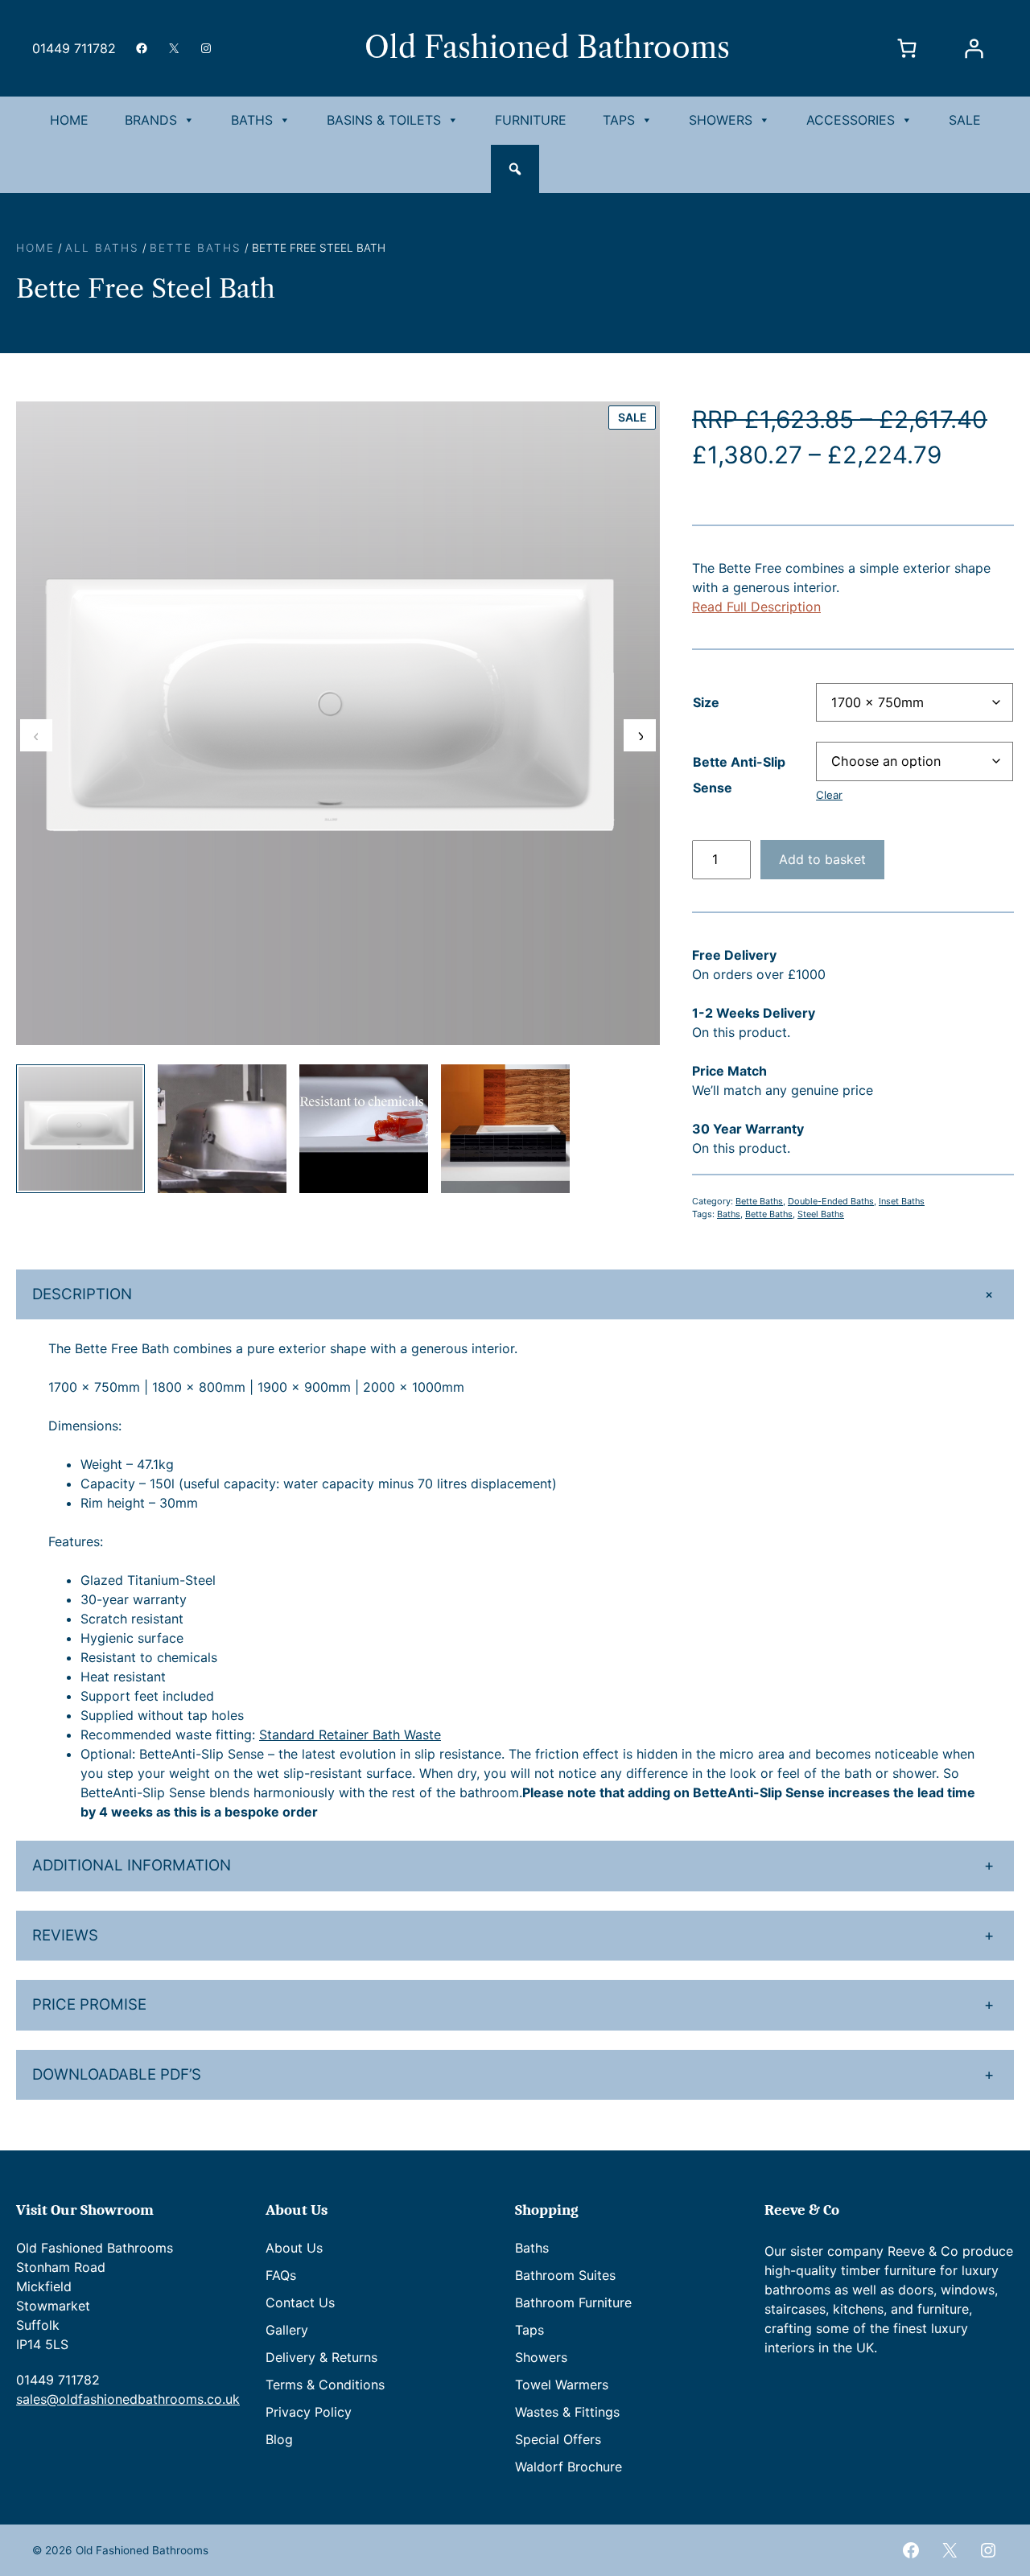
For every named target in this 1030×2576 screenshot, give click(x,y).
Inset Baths (902, 1201)
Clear (829, 795)
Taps (619, 120)
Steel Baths (821, 1214)
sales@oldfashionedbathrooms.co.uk (128, 2399)
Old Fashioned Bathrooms (547, 47)
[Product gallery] (338, 723)
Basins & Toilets (384, 120)
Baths (252, 120)
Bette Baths (196, 248)
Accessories (851, 120)
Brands (151, 120)
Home (69, 120)
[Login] (974, 48)
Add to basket (822, 859)
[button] (515, 169)
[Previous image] (36, 735)
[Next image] (640, 735)
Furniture (531, 120)
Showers (721, 120)
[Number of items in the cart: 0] (907, 48)
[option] (222, 1129)
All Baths (102, 248)
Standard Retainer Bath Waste (350, 1734)
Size (706, 702)
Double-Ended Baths (831, 1201)
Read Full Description (756, 607)
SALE (965, 120)
